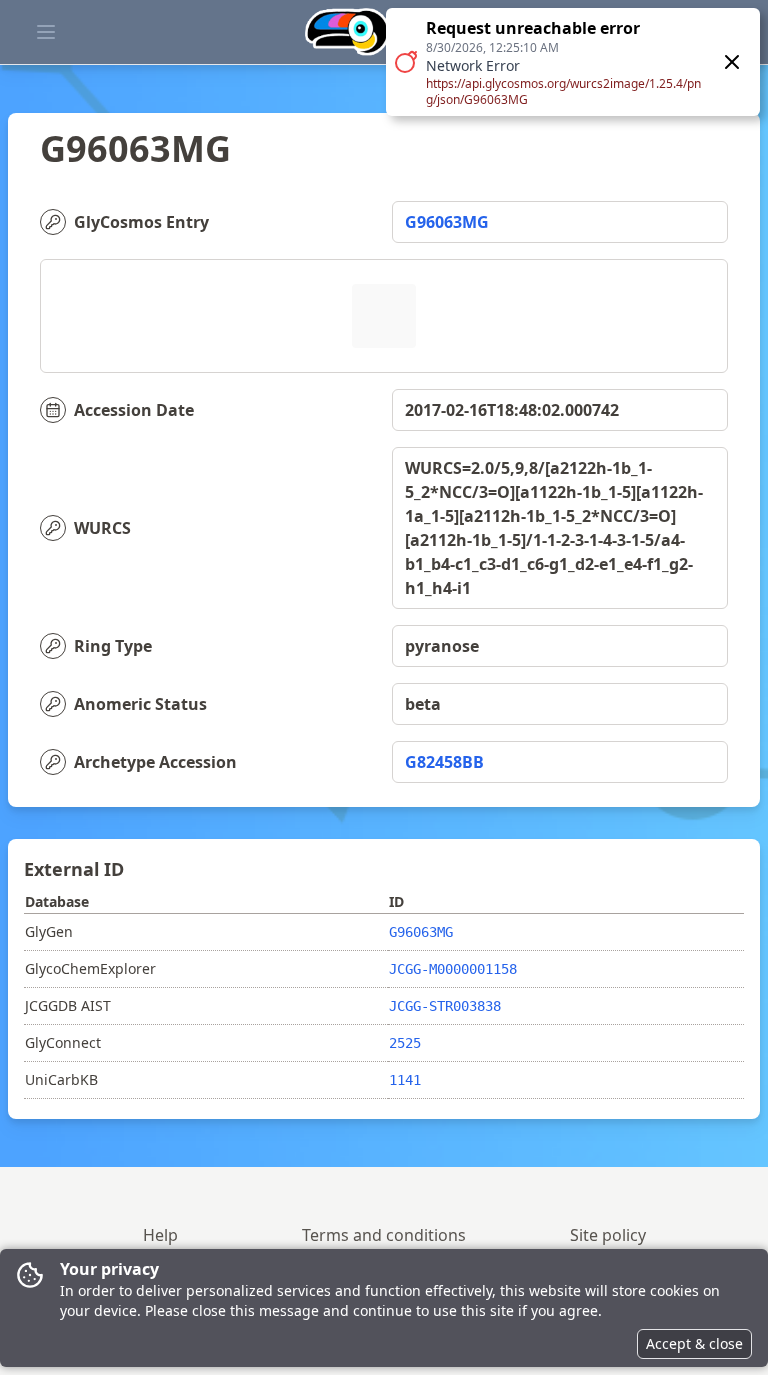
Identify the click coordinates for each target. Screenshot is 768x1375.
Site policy (608, 1235)
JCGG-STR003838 (445, 1006)
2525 (405, 1043)
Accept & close (694, 1343)
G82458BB (444, 762)
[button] (573, 62)
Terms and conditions (384, 1235)
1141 (405, 1080)
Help (160, 1235)
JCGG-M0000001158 (453, 969)
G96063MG (447, 222)
